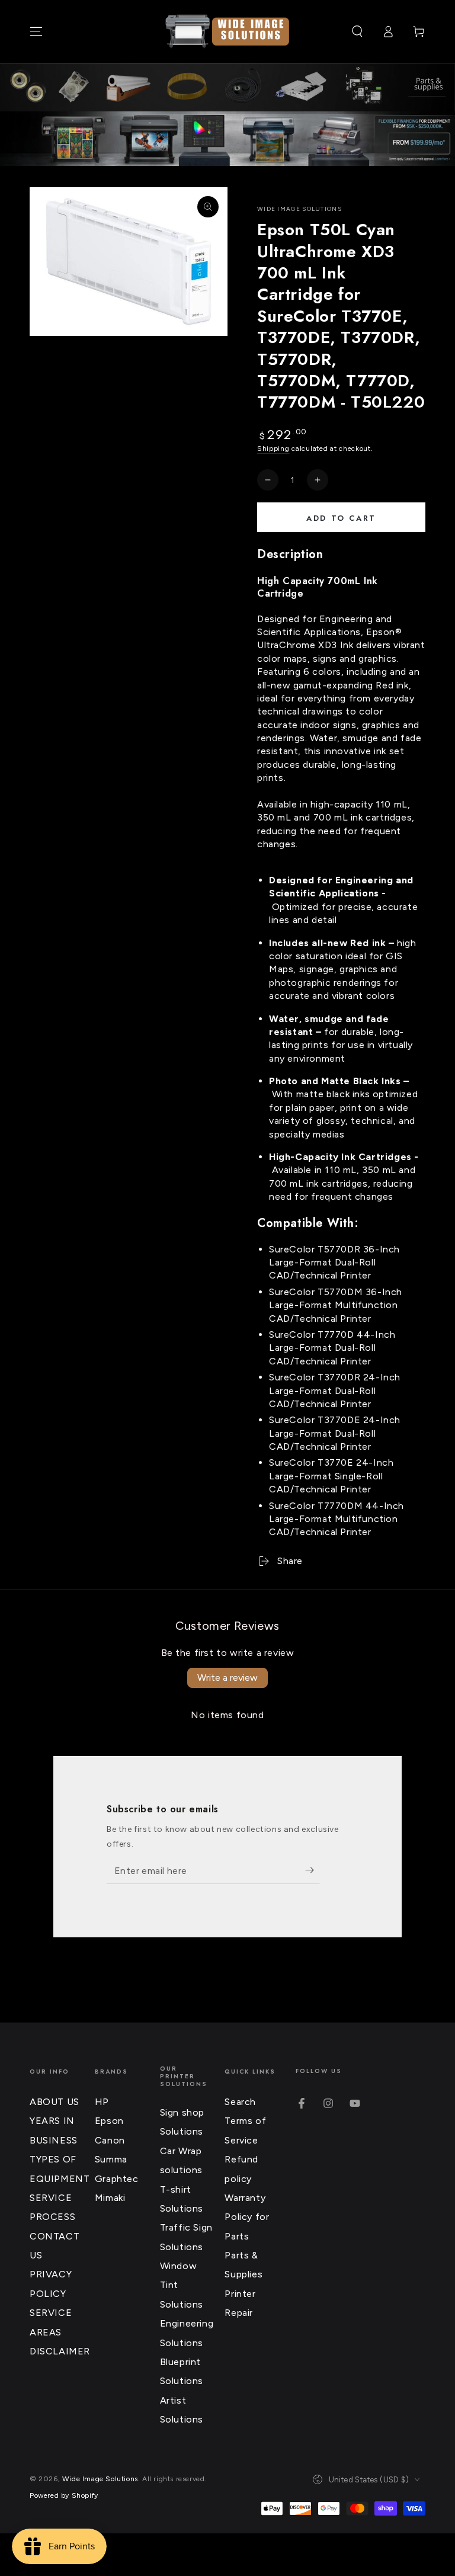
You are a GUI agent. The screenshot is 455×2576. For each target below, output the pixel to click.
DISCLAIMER (60, 2351)
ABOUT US (55, 2102)
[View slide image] (227, 139)
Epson (109, 2121)
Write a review (227, 1678)
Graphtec (117, 2179)
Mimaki (110, 2198)
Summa (111, 2159)
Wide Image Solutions (299, 209)
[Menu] (36, 31)
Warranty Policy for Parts (247, 2217)
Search (240, 2102)
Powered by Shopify (64, 2495)
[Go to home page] (227, 31)
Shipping (273, 448)
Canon (110, 2140)
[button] (357, 31)
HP (102, 2102)
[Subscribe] (313, 1870)
